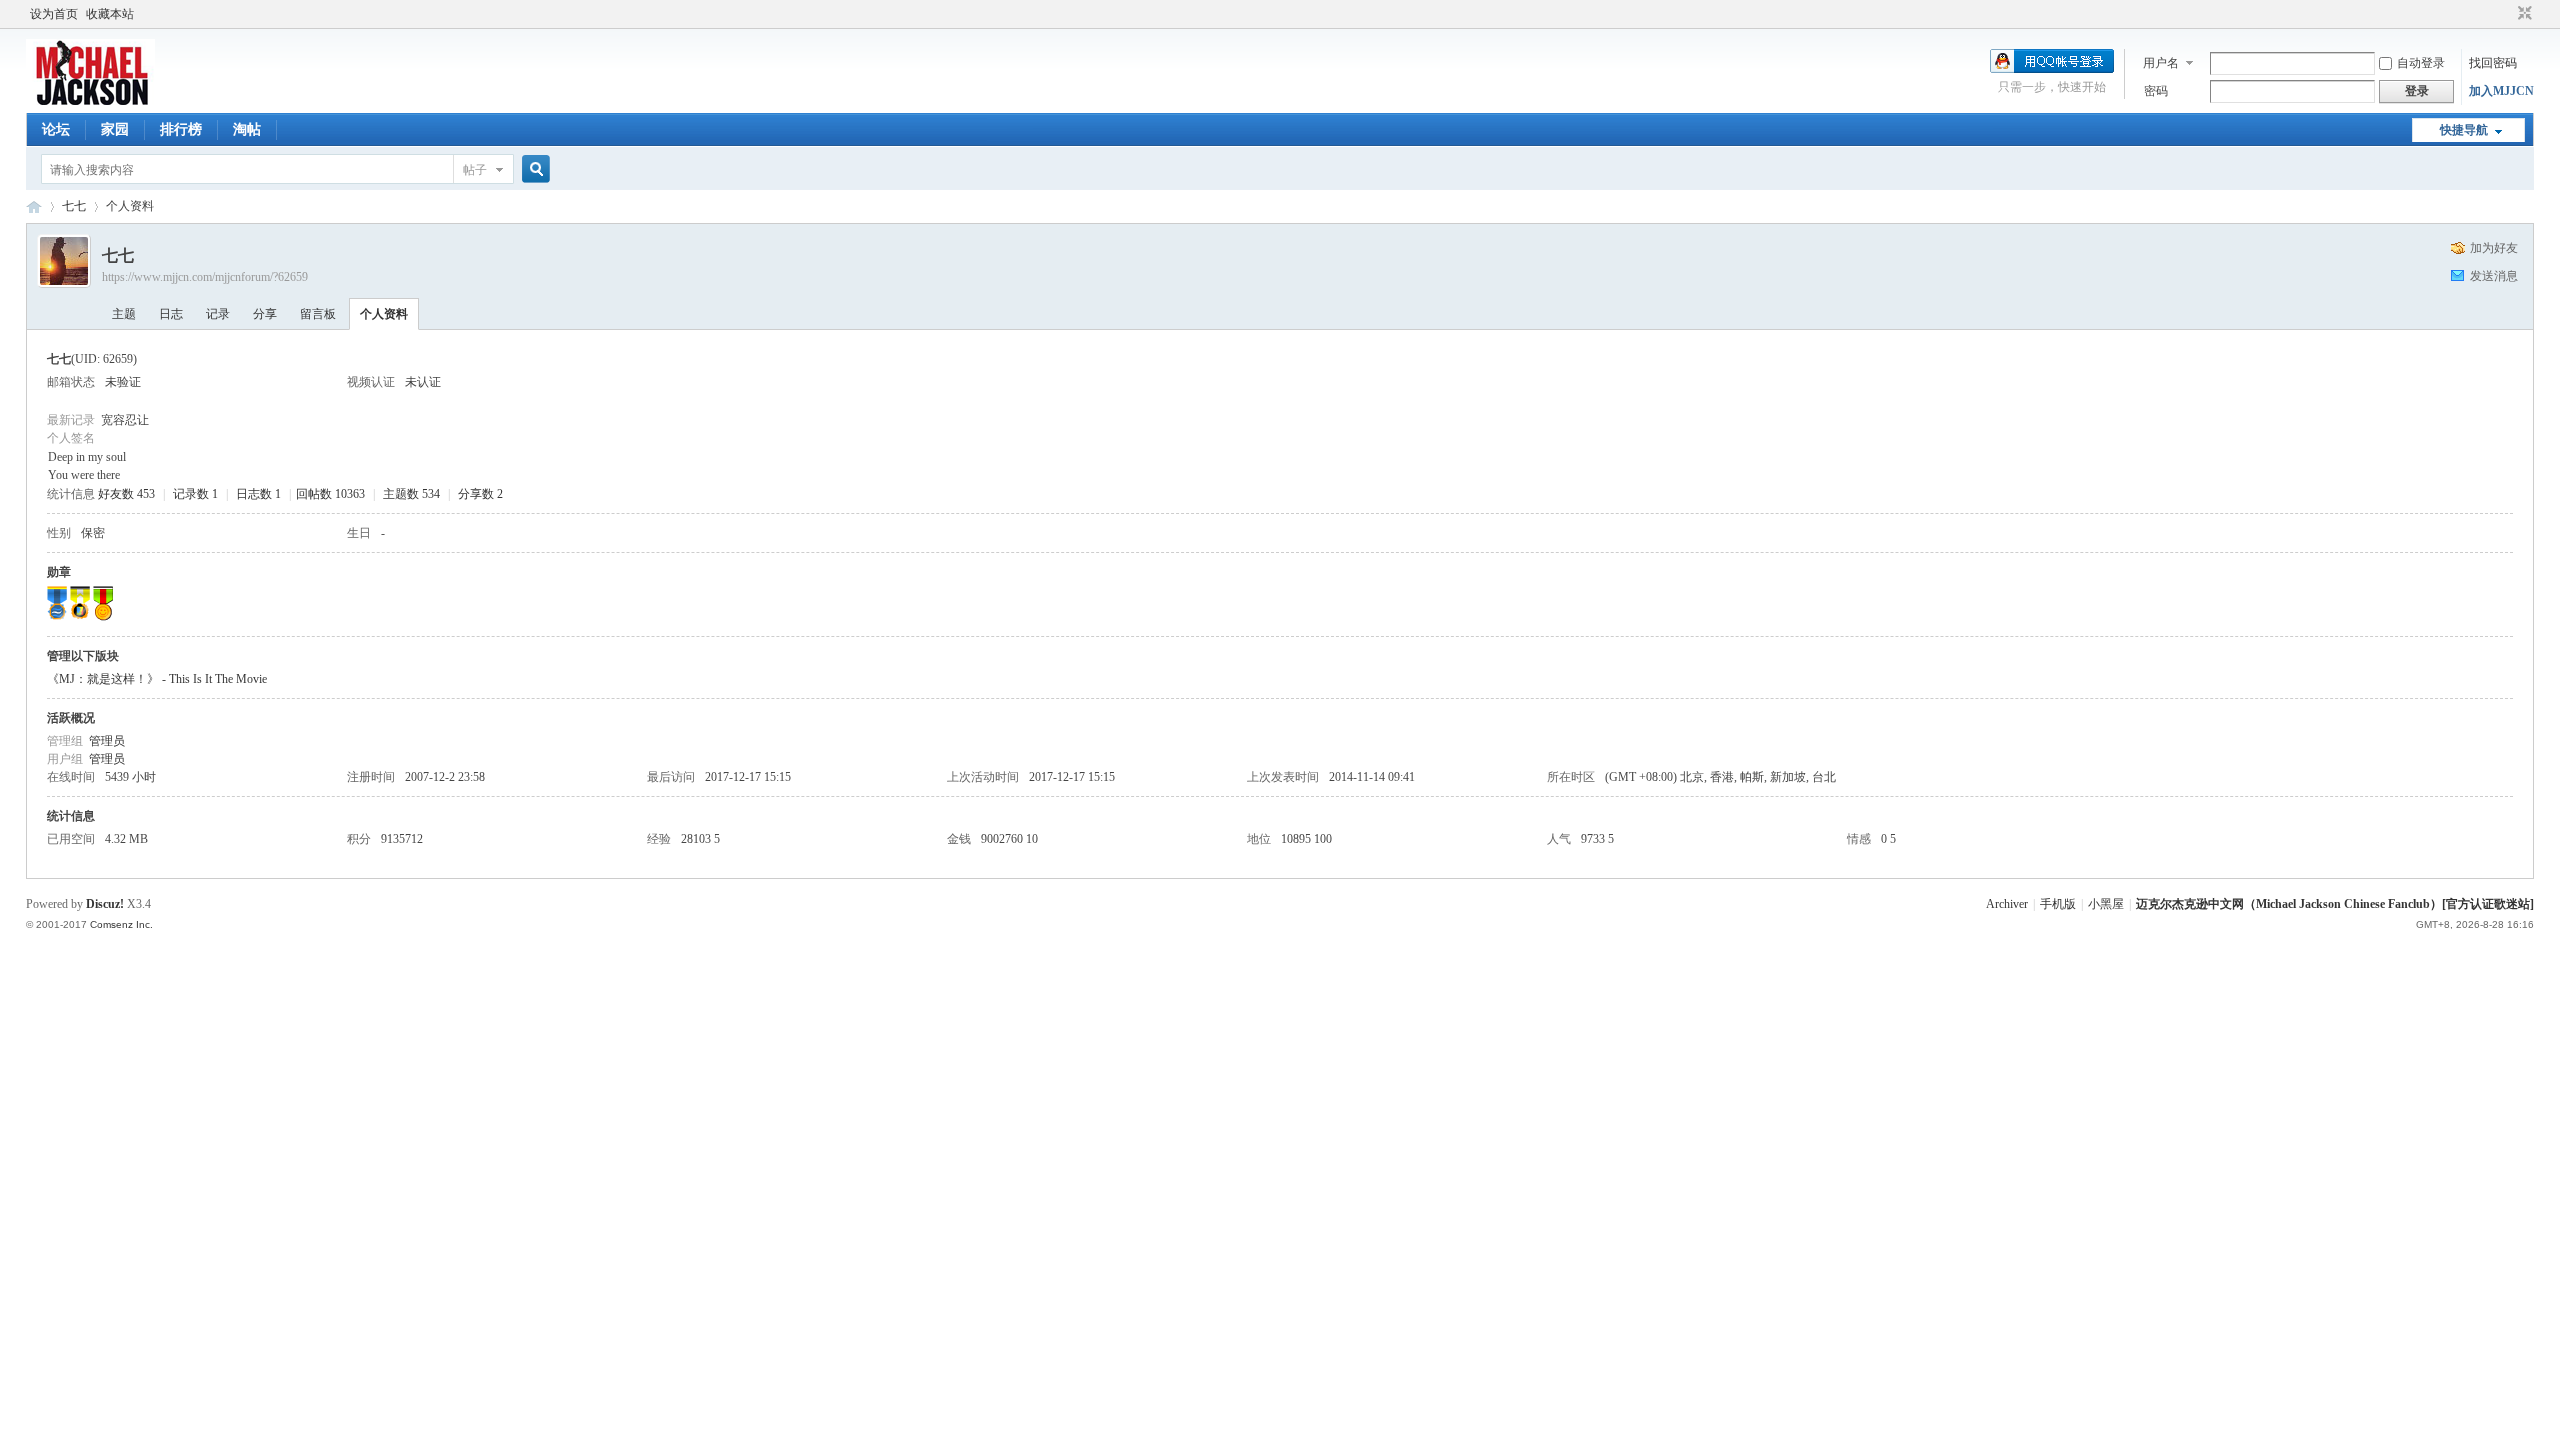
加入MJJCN (2501, 91)
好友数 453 (126, 494)
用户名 (2161, 63)
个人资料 (384, 314)
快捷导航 (2464, 130)
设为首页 (54, 14)
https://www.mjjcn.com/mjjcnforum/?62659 (205, 277)
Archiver (2007, 904)
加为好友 (2494, 248)
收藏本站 (110, 14)
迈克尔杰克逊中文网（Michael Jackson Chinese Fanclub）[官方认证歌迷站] (2335, 904)
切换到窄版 (2522, 14)
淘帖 (247, 129)
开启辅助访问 (2506, 14)
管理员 (107, 741)
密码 (2156, 91)
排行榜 (181, 129)
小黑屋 (2106, 904)
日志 (171, 314)
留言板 (318, 314)
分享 (265, 314)
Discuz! (105, 904)
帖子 (475, 170)
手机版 (2058, 904)
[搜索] (533, 169)
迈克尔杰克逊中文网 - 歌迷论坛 (34, 206)
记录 (218, 314)
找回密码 (2493, 63)
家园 (115, 129)
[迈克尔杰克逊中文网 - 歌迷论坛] (90, 101)
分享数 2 (480, 494)
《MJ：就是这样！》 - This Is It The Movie (157, 679)
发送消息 (2494, 276)
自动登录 (2421, 63)
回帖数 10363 (330, 494)
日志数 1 (258, 494)
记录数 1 (195, 494)
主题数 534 (411, 494)
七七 (74, 206)
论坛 (56, 129)
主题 (124, 314)
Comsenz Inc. (121, 924)
